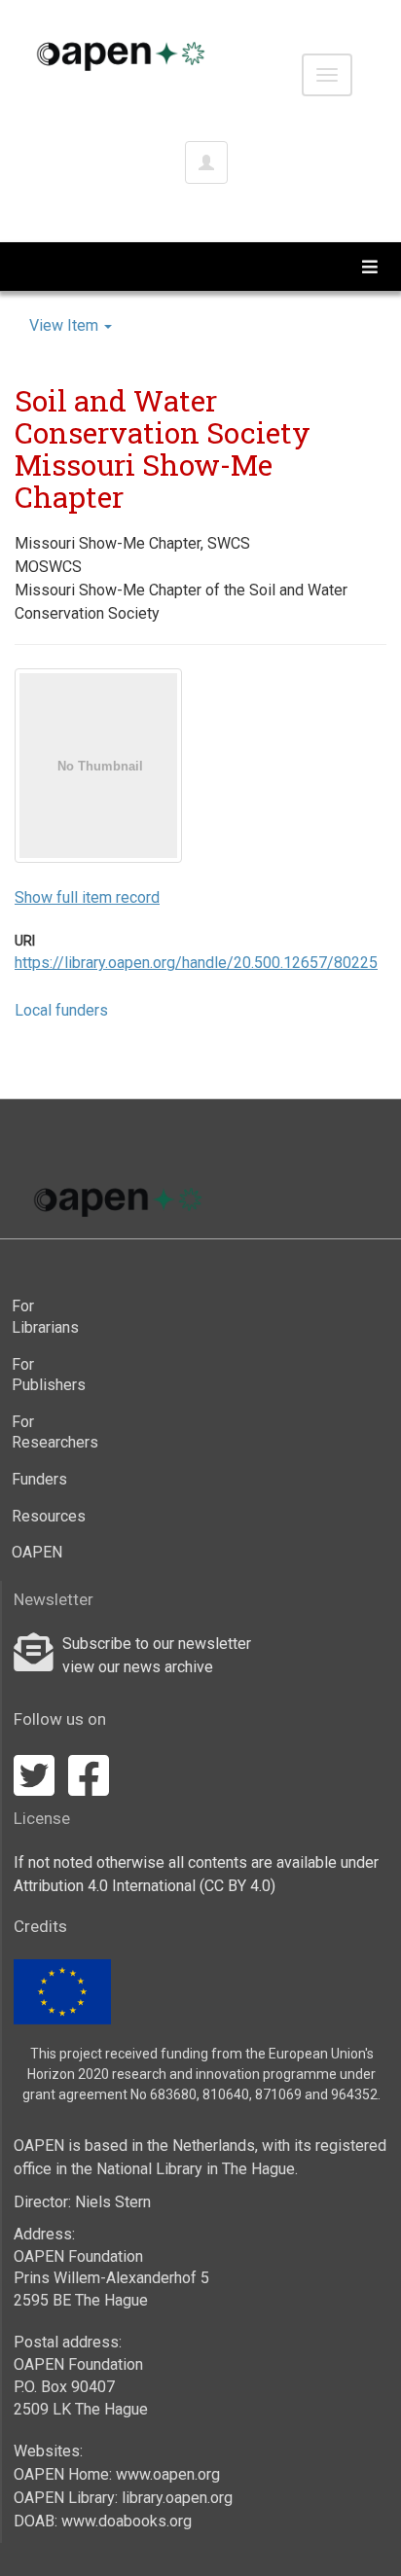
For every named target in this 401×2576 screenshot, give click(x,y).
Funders (39, 1479)
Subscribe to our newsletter (157, 1644)
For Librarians (45, 1317)
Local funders (61, 1010)
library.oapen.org (177, 2498)
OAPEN (37, 1552)
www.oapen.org (168, 2474)
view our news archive (138, 1667)
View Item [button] (66, 325)
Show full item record (87, 897)
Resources (49, 1516)
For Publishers (49, 1375)
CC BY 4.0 (237, 1886)
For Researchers (49, 1432)
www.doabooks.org (127, 2521)
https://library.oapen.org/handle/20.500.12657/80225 (196, 963)
